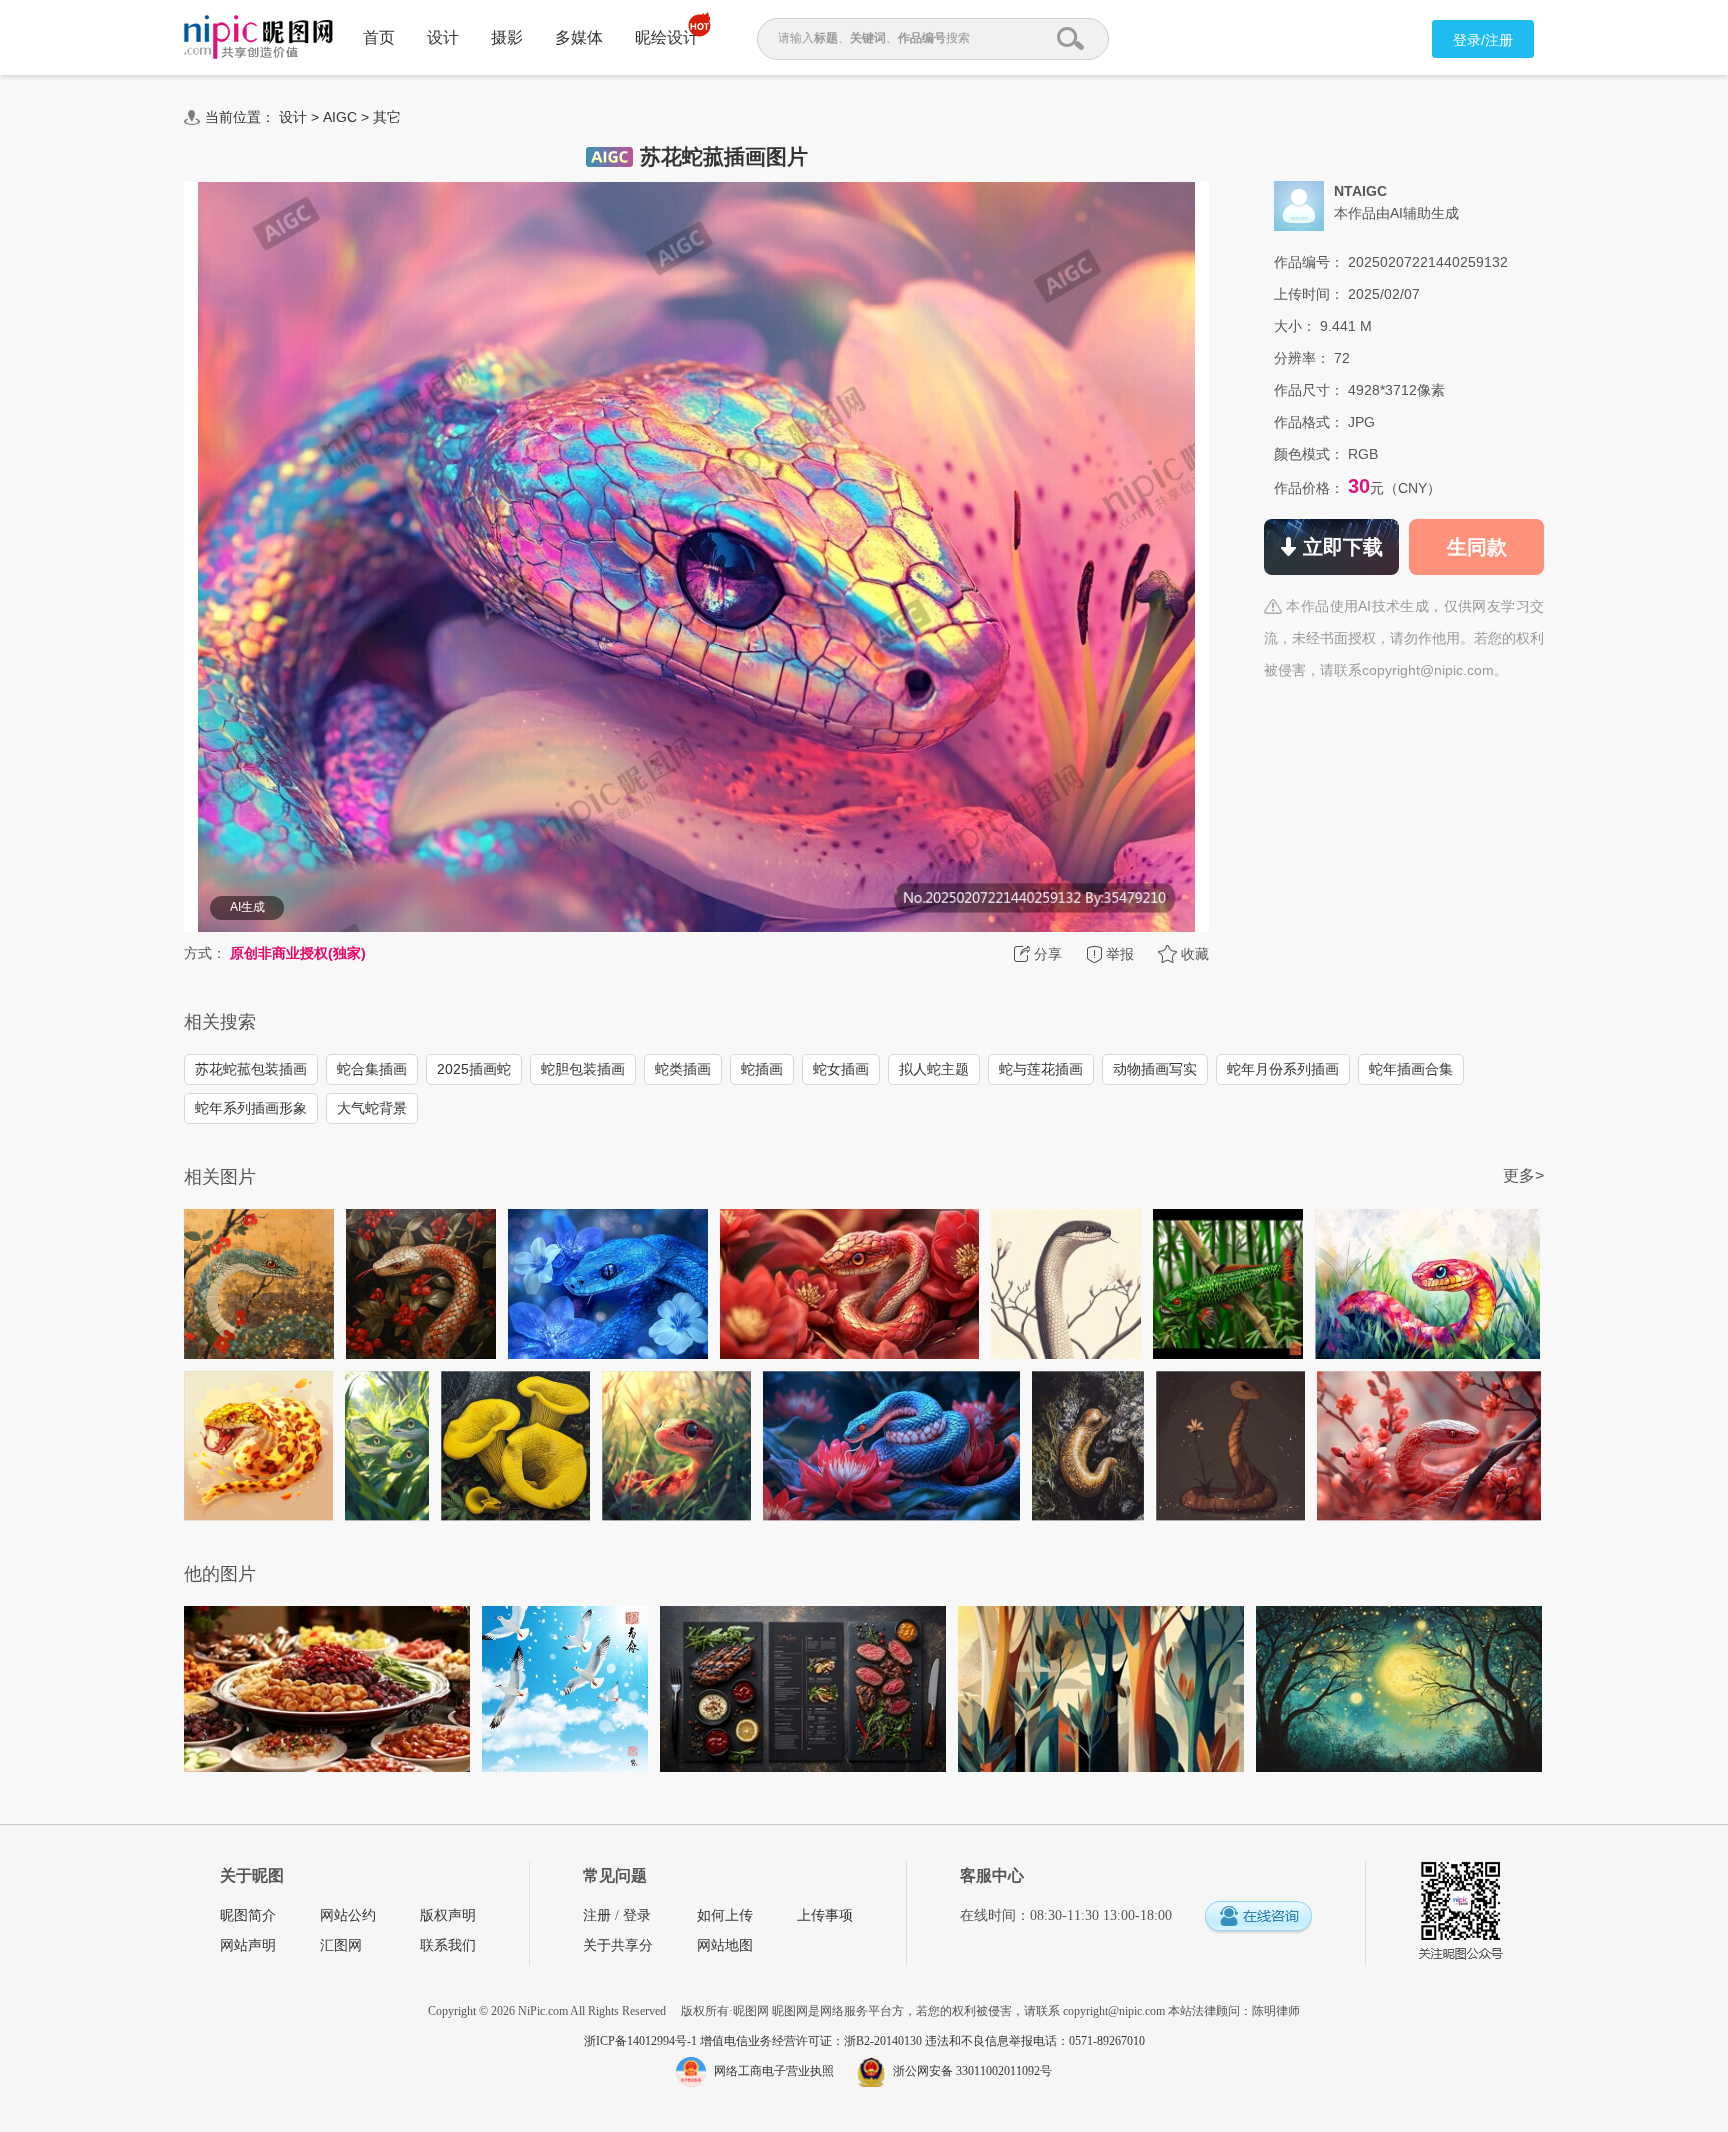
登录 (637, 1915)
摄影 (507, 37)
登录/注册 (1483, 40)
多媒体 (579, 37)
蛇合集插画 (372, 1069)
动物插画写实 (1155, 1069)
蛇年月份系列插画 (1283, 1069)
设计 (443, 37)
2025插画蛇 (474, 1069)
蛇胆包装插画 (583, 1069)
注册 (597, 1915)
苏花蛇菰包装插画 (251, 1069)
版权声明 (448, 1915)
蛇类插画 (683, 1069)
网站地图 (725, 1945)
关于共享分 (618, 1945)
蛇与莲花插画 (1041, 1069)
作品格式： (1309, 422)
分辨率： (1302, 358)
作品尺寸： (1309, 390)
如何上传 (725, 1915)
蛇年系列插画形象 (251, 1108)
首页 (379, 37)
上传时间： (1309, 294)
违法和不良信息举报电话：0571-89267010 (1035, 2041)
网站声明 (248, 1945)
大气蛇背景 (372, 1108)
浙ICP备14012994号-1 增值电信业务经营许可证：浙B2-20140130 (754, 2041)
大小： (1295, 326)
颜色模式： (1309, 454)
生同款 (1477, 547)
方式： (205, 953)
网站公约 (348, 1915)
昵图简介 (248, 1915)
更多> (1523, 1175)
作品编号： (1309, 262)
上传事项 (825, 1915)
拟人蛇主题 (934, 1069)
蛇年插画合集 (1411, 1069)
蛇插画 (762, 1069)
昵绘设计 (667, 37)
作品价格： (1309, 488)
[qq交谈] (1258, 1917)
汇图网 (341, 1945)
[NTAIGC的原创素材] (1299, 205)
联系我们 (448, 1945)
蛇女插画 (841, 1069)
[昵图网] (258, 37)
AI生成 (247, 907)
